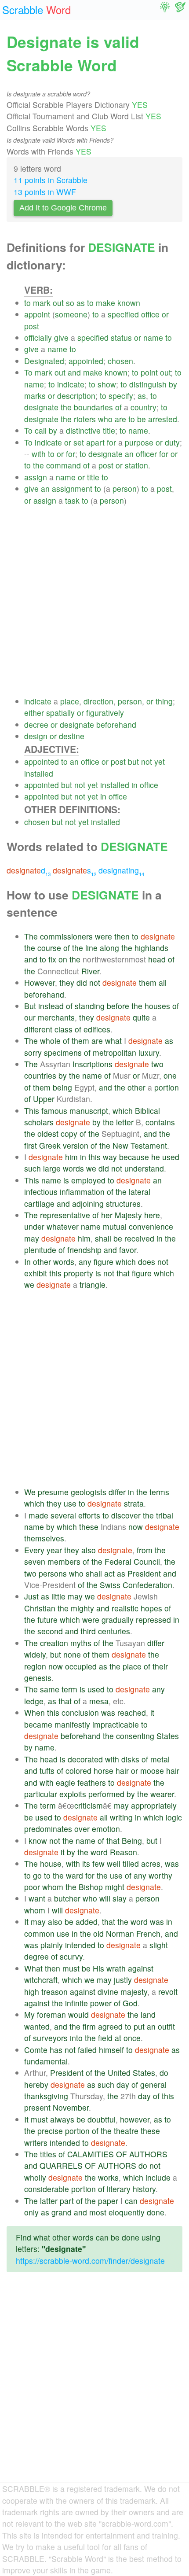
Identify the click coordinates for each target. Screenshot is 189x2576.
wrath (116, 1968)
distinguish (148, 384)
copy (69, 1133)
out (58, 303)
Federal (118, 1561)
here (152, 1215)
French (148, 1933)
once (132, 2038)
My (29, 2014)
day (123, 2084)
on (63, 959)
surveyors (50, 2038)
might (115, 1887)
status (121, 337)
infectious (41, 1192)
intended (80, 1945)
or (165, 314)
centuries (114, 1631)
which (123, 1111)
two (157, 1064)
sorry (33, 1052)
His (98, 1968)
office (150, 314)
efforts (89, 1515)
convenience (151, 1226)
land (148, 2014)
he (156, 1157)
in (134, 785)
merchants (56, 1017)
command (64, 465)
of (118, 407)
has (56, 2050)
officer (146, 454)
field (105, 2038)
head (157, 959)
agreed (110, 2026)
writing (121, 1817)
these (89, 1527)
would (78, 2014)
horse (104, 1771)
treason (55, 1992)
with (39, 454)
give (61, 337)
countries (40, 1075)
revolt (168, 1992)
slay (120, 1898)
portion (167, 1087)
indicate (71, 384)
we (91, 1168)
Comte (36, 2050)
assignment (72, 488)
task (72, 500)
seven (35, 1561)
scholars (39, 1122)
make (105, 303)
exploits (73, 1794)
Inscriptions (93, 1064)
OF (122, 2154)
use (70, 1503)
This (32, 1111)
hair (122, 1771)
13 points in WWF (45, 192)
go (37, 1875)
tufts (47, 1771)
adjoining (88, 1203)
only (31, 2212)
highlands (151, 948)
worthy (160, 1875)
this (94, 1157)
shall (103, 1238)
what (113, 1041)
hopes (151, 1608)
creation (54, 1643)
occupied (81, 1666)
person (125, 488)
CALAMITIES (91, 2154)
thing (164, 701)
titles (48, 2154)
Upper (44, 1099)
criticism (89, 1805)
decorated (85, 1759)
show (107, 384)
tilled (131, 1863)
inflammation (82, 1192)
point (149, 372)
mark (42, 303)
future (47, 1620)
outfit (166, 2026)
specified (123, 314)
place (70, 701)
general (153, 2084)
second (50, 1631)
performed (106, 1794)
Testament (149, 1145)
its (86, 1863)
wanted (37, 2026)
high (32, 1992)
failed (87, 2050)
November (71, 2107)
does (147, 1262)
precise (50, 2131)
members (64, 1561)
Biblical (147, 1111)
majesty (134, 1992)
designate (41, 407)
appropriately (154, 1805)
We (30, 1492)
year (54, 1550)
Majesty (128, 1215)
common (39, 1933)
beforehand (116, 724)
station (136, 465)
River (90, 971)
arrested (163, 419)
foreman (51, 2014)
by (173, 384)
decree (36, 724)
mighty (82, 1608)
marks (35, 396)
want (37, 1898)
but (133, 761)
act (109, 1573)
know (38, 1841)
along (109, 948)
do (164, 2073)
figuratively (105, 713)
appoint (37, 314)
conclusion (80, 1712)
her (107, 1215)
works (108, 2177)
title (109, 430)
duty (172, 442)
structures (123, 1203)
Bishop (91, 1887)
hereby (36, 2084)
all (163, 982)
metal (160, 1759)
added (87, 1922)
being (62, 1087)
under (34, 1226)
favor (128, 1250)
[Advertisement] (94, 601)
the (66, 407)
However (40, 982)
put (139, 2026)
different (38, 1029)
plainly (52, 1945)
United (119, 2073)
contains (160, 1122)
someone (71, 314)
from (145, 1550)
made (38, 1515)
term (69, 1689)
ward (75, 1875)
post (32, 326)
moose (152, 1771)
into (76, 2038)
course (49, 948)
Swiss (110, 1585)
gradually (118, 1620)
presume (53, 1492)
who (105, 419)
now (136, 1527)
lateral (140, 1192)
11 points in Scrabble (51, 180)
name (153, 337)
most (98, 2212)
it (152, 1712)
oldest (48, 1133)
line (91, 948)
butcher (67, 1898)
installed (39, 773)
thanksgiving (46, 2096)
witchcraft (41, 1980)
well (114, 1863)
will (105, 1898)
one (170, 1075)
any (85, 1262)
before (118, 1006)
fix (52, 959)
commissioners (66, 936)
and (74, 372)
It (26, 1922)
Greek (50, 1145)
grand (62, 2212)
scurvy (71, 1956)
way (110, 1157)
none (72, 1654)
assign (36, 477)
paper (108, 2201)
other (136, 1087)
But (30, 1006)
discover (126, 1515)
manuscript (89, 1111)
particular (41, 1794)
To (28, 372)
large (52, 1168)
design (36, 736)
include (158, 2177)
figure (104, 1262)
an (129, 454)
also (89, 1550)
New (120, 1145)
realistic (125, 1608)
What (33, 1968)
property (78, 1273)
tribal (165, 1515)
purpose (139, 442)
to (27, 303)
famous (54, 1111)
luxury (149, 1052)
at (118, 2038)
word (99, 1852)
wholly (35, 2177)
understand (144, 1168)
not (147, 761)
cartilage (39, 1203)
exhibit (36, 1273)
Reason (124, 1852)
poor (32, 1887)
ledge (34, 1701)
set (79, 442)
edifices (97, 1029)
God (130, 2003)
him (71, 1157)
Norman (120, 1933)
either (34, 713)
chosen (120, 361)
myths (81, 1643)
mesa (99, 1701)
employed (88, 1180)
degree (36, 1956)
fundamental (46, 2061)
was (108, 1712)
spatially (60, 713)
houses (157, 1006)
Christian (40, 1608)
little (58, 1596)
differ (117, 1492)
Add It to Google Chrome (63, 208)
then (122, 936)
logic (174, 1817)
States (168, 1736)
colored (78, 1771)
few (98, 1863)
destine (72, 736)
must (71, 1968)
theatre (126, 2131)
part (67, 2201)
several (63, 1515)
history (144, 2189)
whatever (63, 1226)
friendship (84, 1250)
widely (35, 1654)
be (142, 419)
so (70, 303)
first (31, 1145)
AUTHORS (148, 2154)
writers (36, 2143)
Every (34, 1550)
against (141, 1968)
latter (49, 2201)
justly (123, 1980)
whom (53, 1887)
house (51, 1863)
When (35, 1712)
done (156, 2212)
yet (160, 761)
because (134, 1157)
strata (134, 1503)
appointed (86, 361)
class (64, 1029)
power (101, 2003)
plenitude (40, 1250)
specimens (63, 1052)
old (98, 1933)
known (129, 303)
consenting (135, 1736)
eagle (65, 1782)
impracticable (116, 1724)
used (171, 1157)
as (81, 303)
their (160, 1666)
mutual (115, 1226)
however (135, 2119)
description (76, 396)
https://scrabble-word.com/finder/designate (90, 2261)
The (31, 936)
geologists (89, 1492)
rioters (85, 419)
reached (132, 1712)
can (131, 2201)
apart (95, 442)
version (76, 1145)
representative (65, 1215)
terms (159, 1492)
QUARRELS (61, 2165)
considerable (47, 2189)
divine (108, 1992)
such (33, 1168)
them (148, 982)
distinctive (83, 430)
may (32, 1238)
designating (121, 870)
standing (90, 1006)
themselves (44, 1538)
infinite (76, 2003)
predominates (48, 1829)
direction (98, 701)
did (82, 982)
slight (159, 1945)
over (82, 1829)
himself (111, 2050)
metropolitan (114, 1052)
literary (119, 2189)
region (35, 1666)
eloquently (127, 2212)
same (50, 1689)
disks (130, 1759)
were (104, 936)
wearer (162, 1794)
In (27, 1262)
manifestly (72, 1724)
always (62, 2119)
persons (53, 1573)
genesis (38, 1678)
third (88, 1631)
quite (141, 1017)
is (66, 1180)
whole (50, 1041)
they (67, 982)
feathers (92, 1782)
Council (147, 1561)
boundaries (93, 407)
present (37, 2107)
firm (89, 2026)
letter (125, 1122)
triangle (93, 1284)
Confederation (147, 1585)
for (111, 442)
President (144, 1573)
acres (151, 1863)
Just (31, 1596)
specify (121, 396)
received (139, 1238)
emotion (106, 1829)
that (123, 1273)
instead (51, 1006)
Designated (44, 361)
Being (132, 1841)
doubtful (102, 2119)
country (144, 407)
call (41, 430)
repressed (153, 1620)
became (38, 1724)
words (73, 1168)
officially (38, 337)
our (30, 1017)
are (120, 419)
